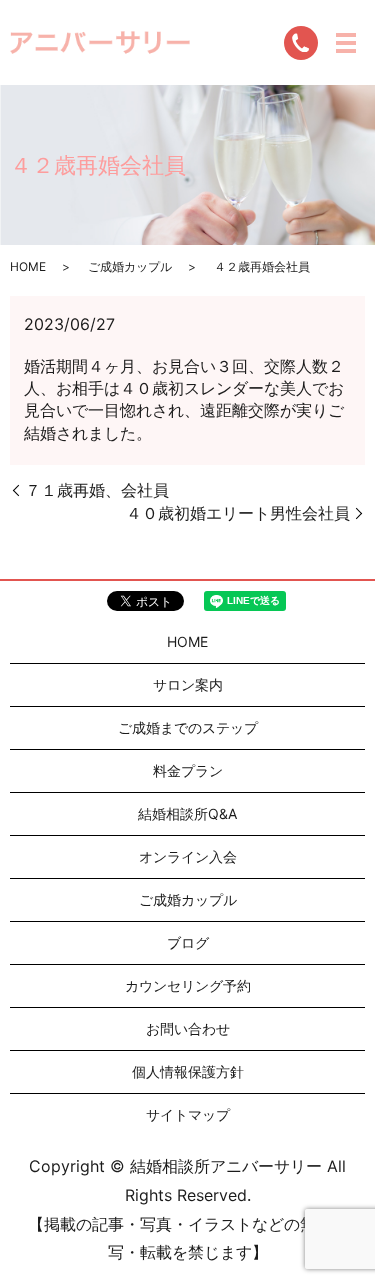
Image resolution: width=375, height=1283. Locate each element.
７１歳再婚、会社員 (97, 490)
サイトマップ (188, 1114)
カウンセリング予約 (188, 985)
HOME (28, 266)
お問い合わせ (188, 1028)
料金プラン (188, 770)
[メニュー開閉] (346, 43)
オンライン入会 (188, 856)
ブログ (188, 942)
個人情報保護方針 (188, 1071)
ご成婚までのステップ (188, 727)
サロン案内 (188, 684)
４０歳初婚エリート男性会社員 (238, 513)
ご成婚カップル (130, 266)
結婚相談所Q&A (187, 813)
